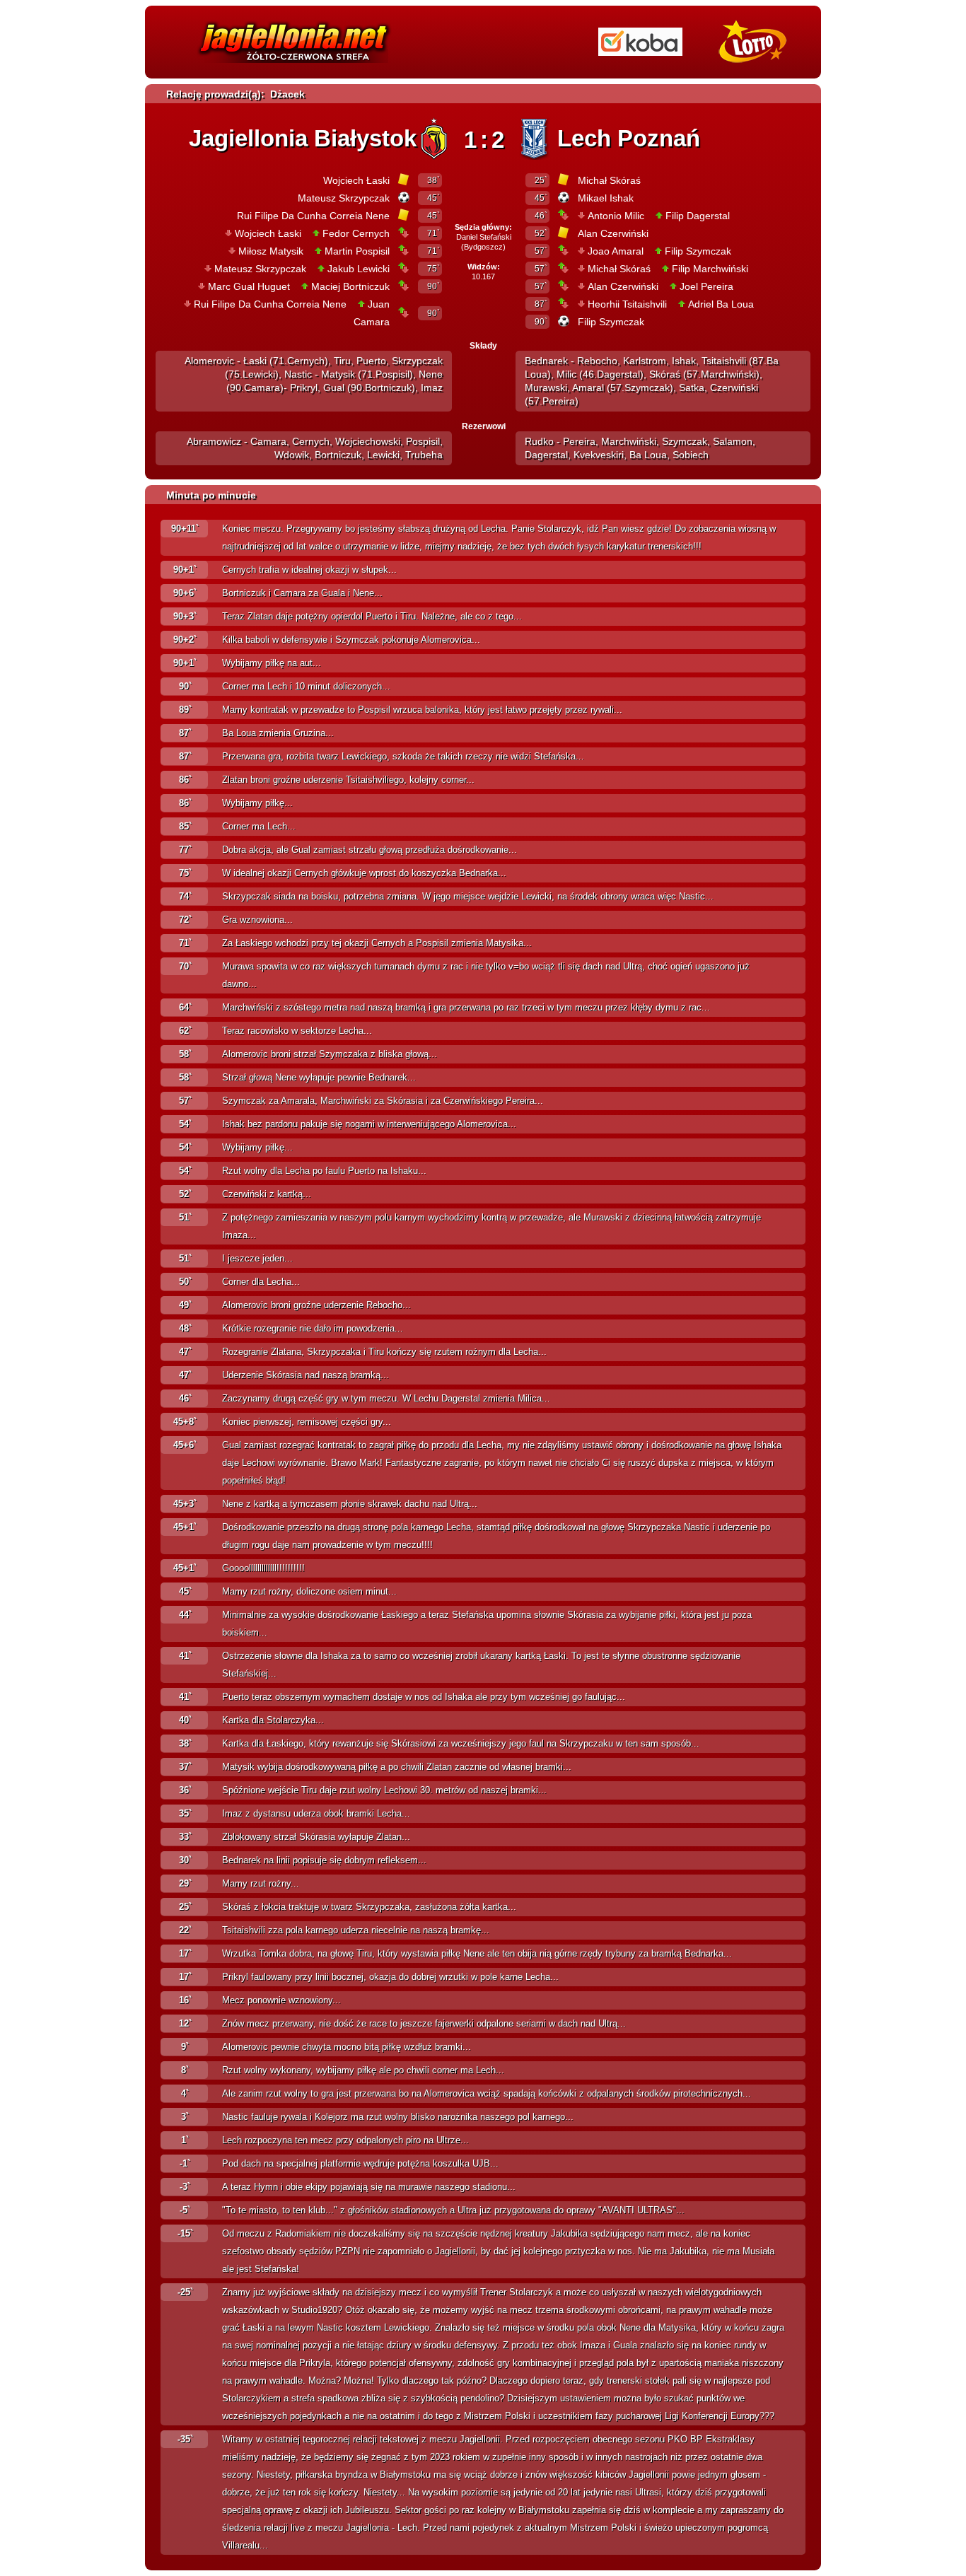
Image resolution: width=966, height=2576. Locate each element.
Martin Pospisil (357, 251)
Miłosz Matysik (271, 251)
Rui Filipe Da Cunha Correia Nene (313, 216)
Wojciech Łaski (356, 180)
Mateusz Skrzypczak (344, 198)
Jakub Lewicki (359, 269)
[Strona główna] (294, 66)
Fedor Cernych (356, 233)
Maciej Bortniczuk (350, 286)
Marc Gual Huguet (249, 286)
